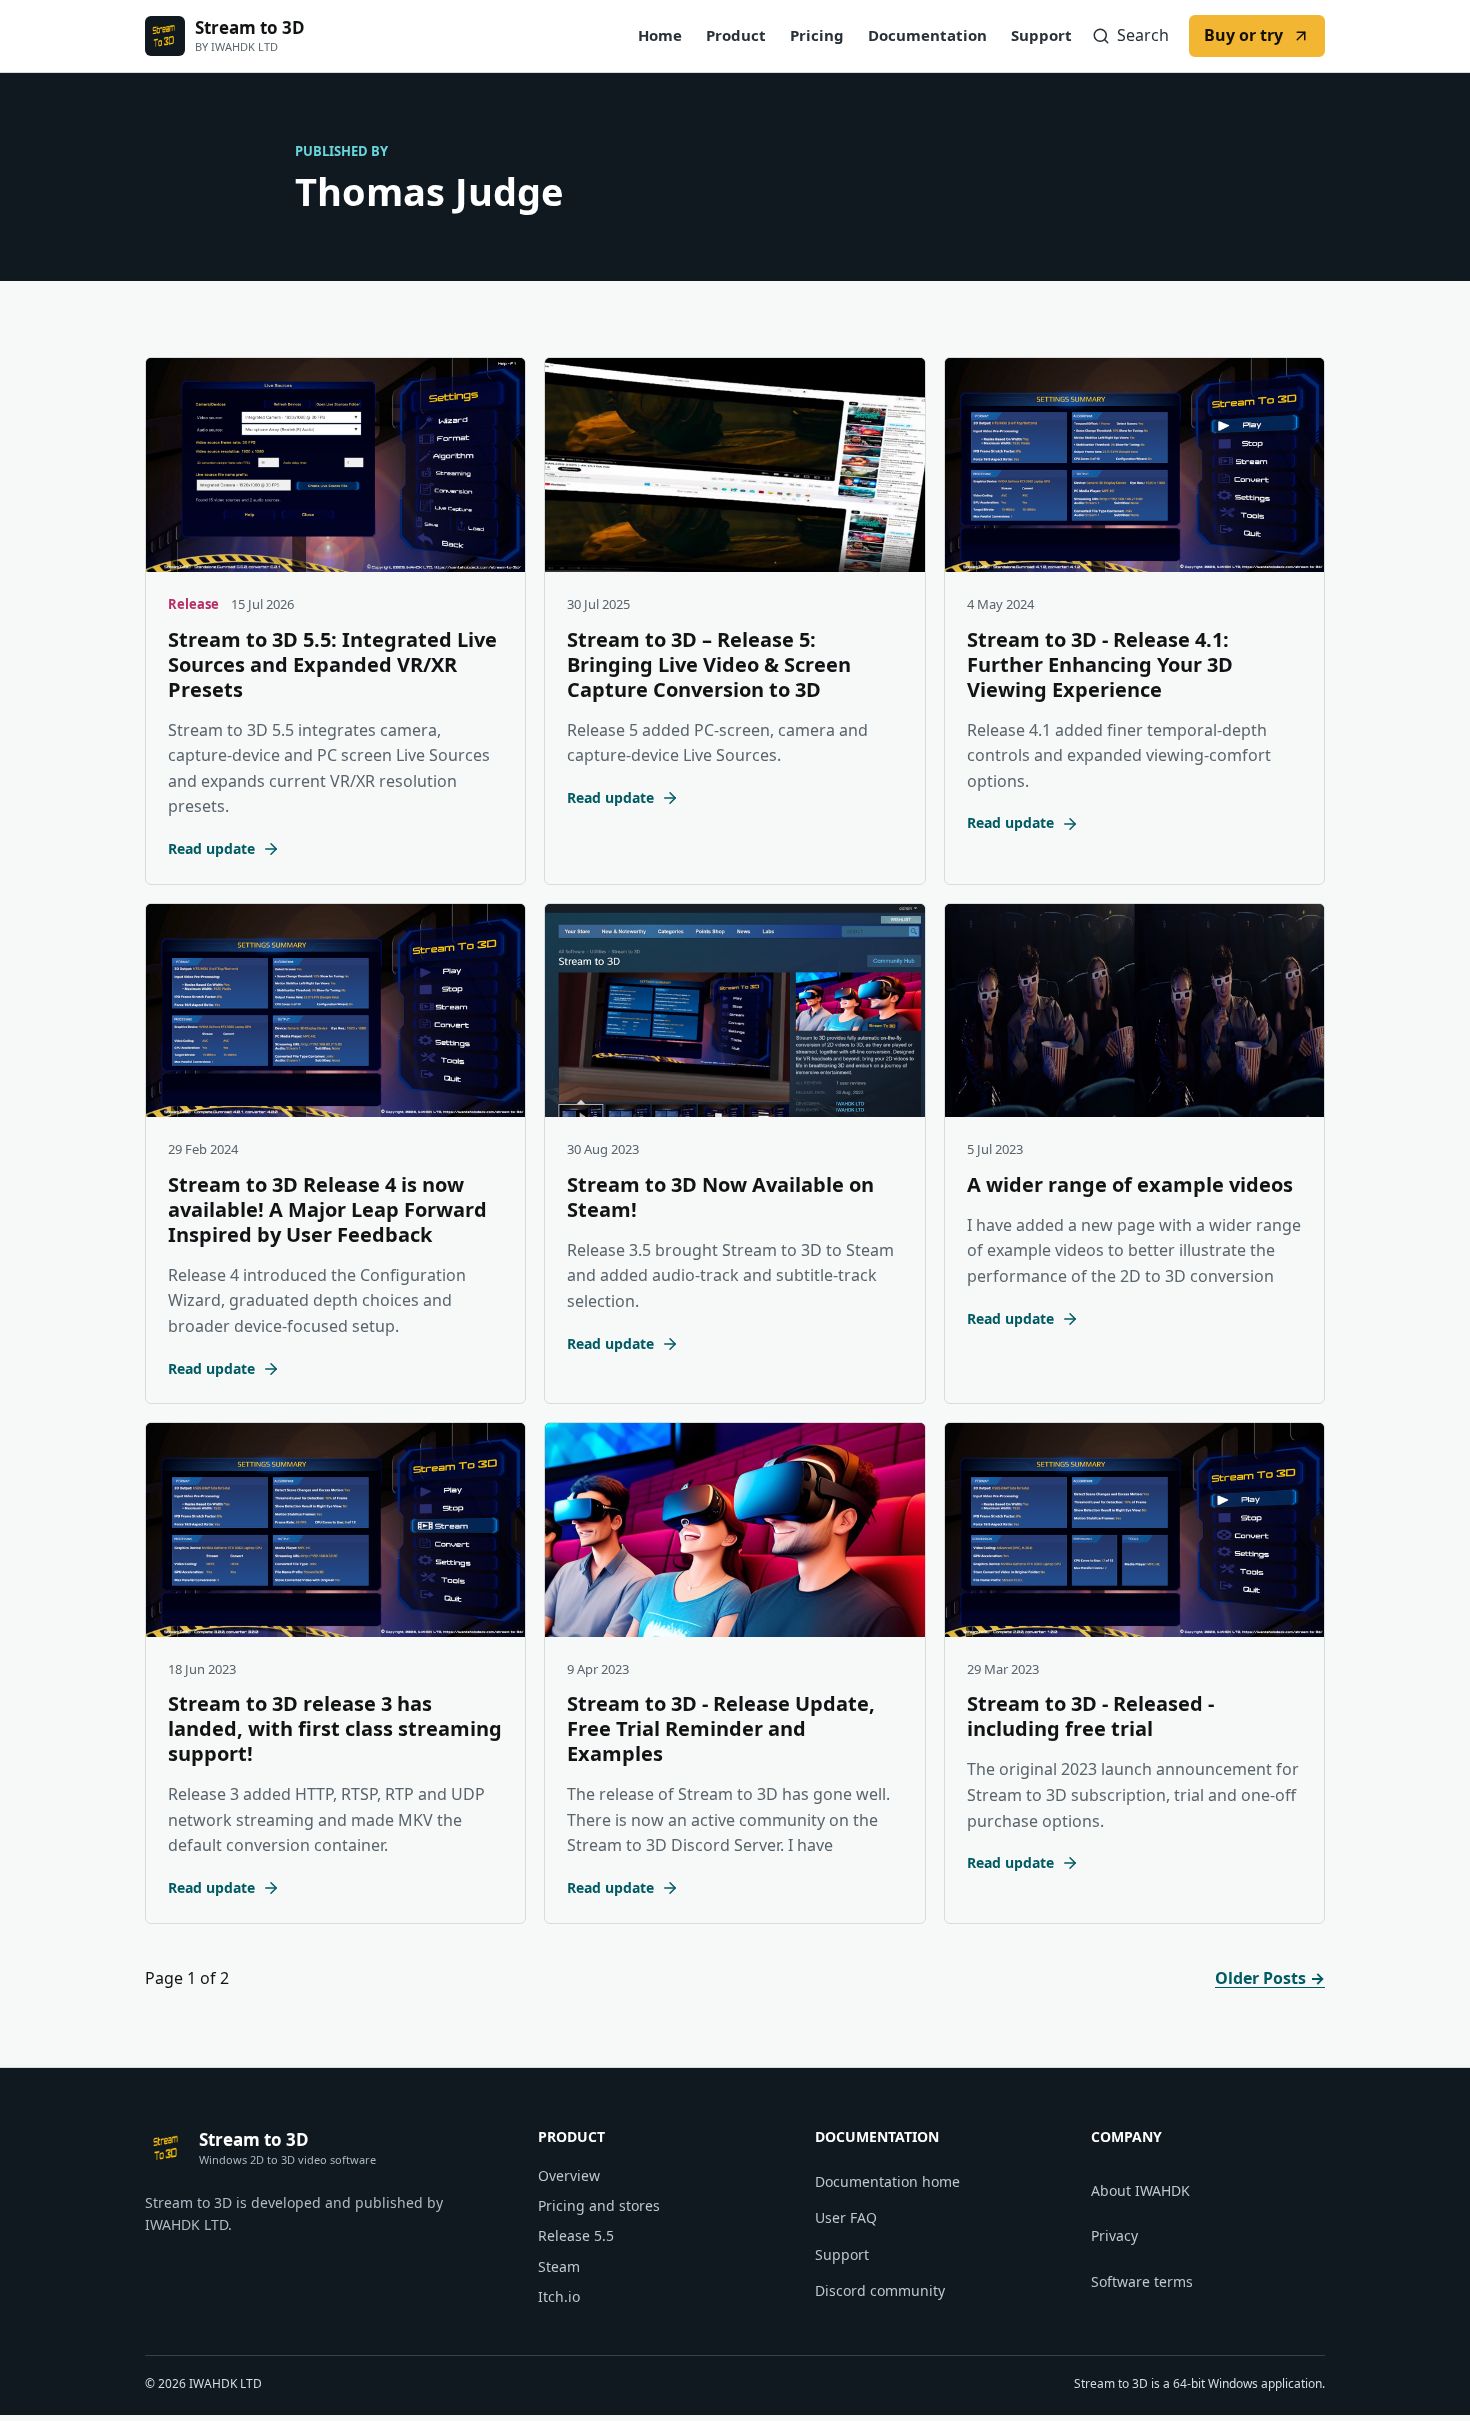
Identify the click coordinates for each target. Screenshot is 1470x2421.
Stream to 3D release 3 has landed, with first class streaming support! (335, 1728)
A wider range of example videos (1130, 1184)
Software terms (1142, 2281)
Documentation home (887, 2181)
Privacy (1114, 2235)
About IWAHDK (1140, 2190)
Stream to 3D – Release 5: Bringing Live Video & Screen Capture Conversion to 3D (709, 664)
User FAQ (846, 2217)
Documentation (927, 35)
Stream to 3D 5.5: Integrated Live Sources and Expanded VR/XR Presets (332, 664)
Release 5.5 (576, 2235)
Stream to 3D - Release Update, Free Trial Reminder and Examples (721, 1728)
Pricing (817, 35)
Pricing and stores (599, 2205)
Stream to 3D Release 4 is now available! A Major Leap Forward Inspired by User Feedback (327, 1209)
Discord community (880, 2290)
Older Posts (1270, 1978)
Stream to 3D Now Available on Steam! (720, 1197)
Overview (569, 2175)
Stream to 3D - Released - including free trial (1090, 1716)
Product (736, 35)
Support (1041, 35)
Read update (211, 848)
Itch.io (559, 2296)
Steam (559, 2266)
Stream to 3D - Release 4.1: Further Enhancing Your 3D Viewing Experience (1100, 664)
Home (660, 35)
